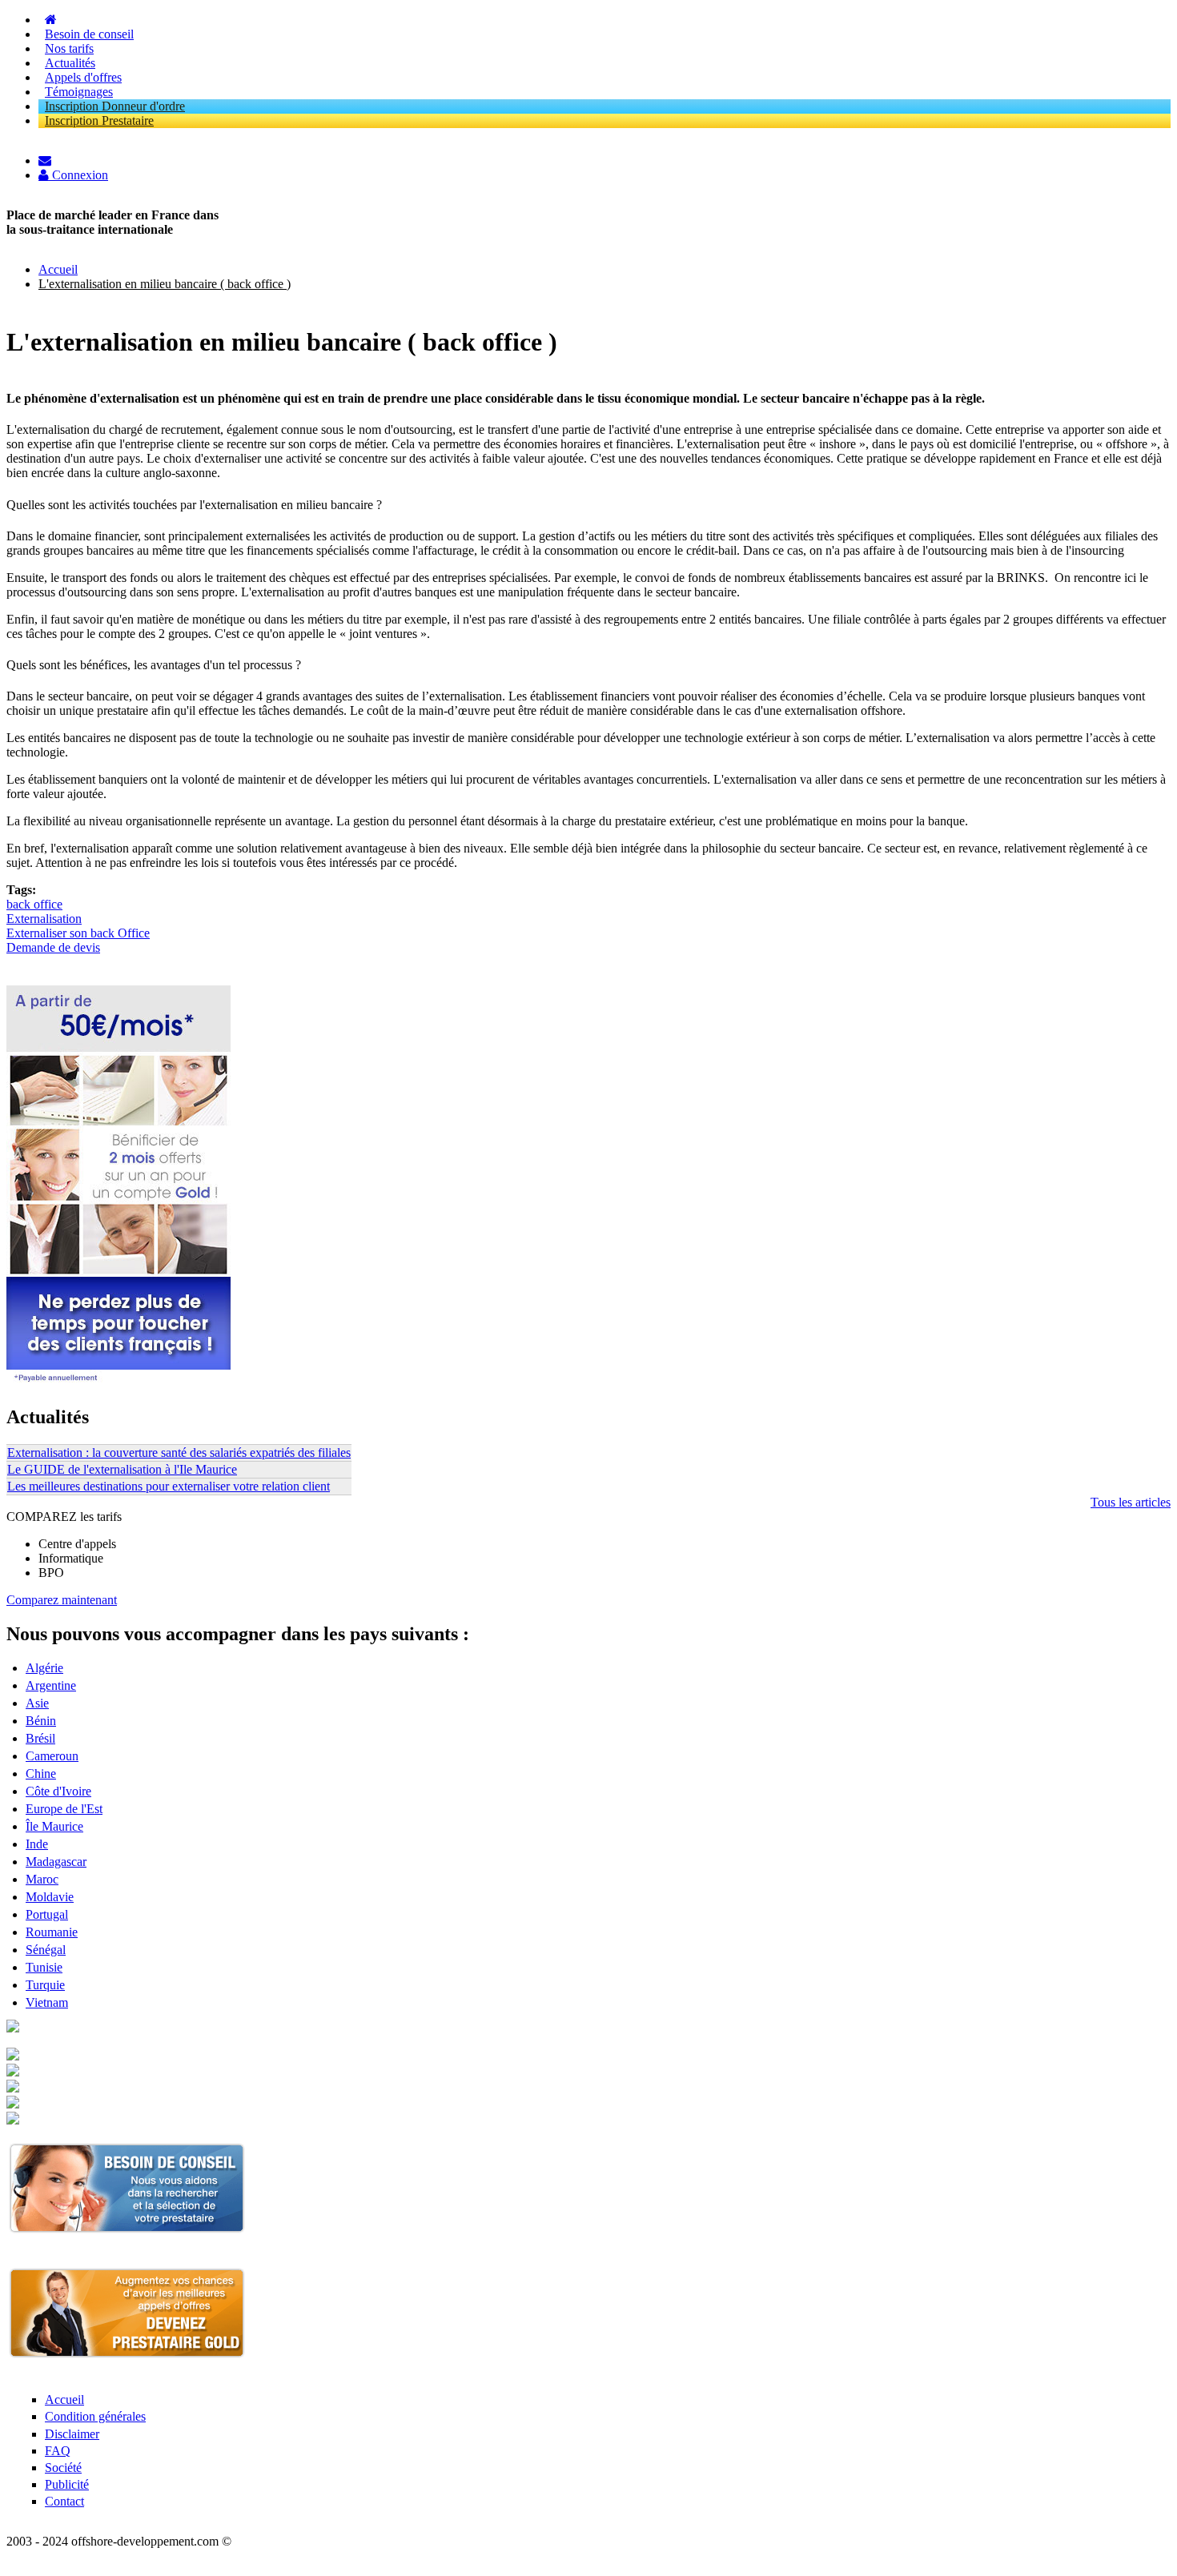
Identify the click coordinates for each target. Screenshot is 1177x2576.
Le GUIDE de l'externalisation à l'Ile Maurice (122, 1469)
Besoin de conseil (89, 34)
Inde (37, 1844)
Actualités (70, 63)
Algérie (44, 1668)
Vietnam (47, 2002)
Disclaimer (72, 2434)
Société (63, 2468)
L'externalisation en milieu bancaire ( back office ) (165, 284)
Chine (41, 1774)
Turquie (45, 1985)
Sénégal (46, 1950)
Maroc (42, 1879)
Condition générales (95, 2416)
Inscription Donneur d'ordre (115, 106)
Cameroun (52, 1756)
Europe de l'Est (64, 1809)
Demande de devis (53, 947)
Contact (64, 2501)
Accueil (58, 269)
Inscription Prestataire (99, 120)
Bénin (41, 1721)
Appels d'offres (83, 77)
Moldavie (50, 1897)
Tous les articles (1131, 1502)
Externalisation (44, 919)
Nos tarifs (69, 48)
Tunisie (44, 1967)
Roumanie (52, 1932)
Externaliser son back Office (78, 933)
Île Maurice (54, 1826)
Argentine (51, 1685)
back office (34, 904)
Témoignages (79, 92)
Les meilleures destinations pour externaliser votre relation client (169, 1486)
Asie (37, 1703)
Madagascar (56, 1862)
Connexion (78, 175)
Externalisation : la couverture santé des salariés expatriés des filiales (179, 1453)
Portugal (47, 1914)
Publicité (67, 2484)
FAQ (58, 2451)
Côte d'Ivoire (58, 1791)
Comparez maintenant (62, 1600)
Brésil (40, 1738)
